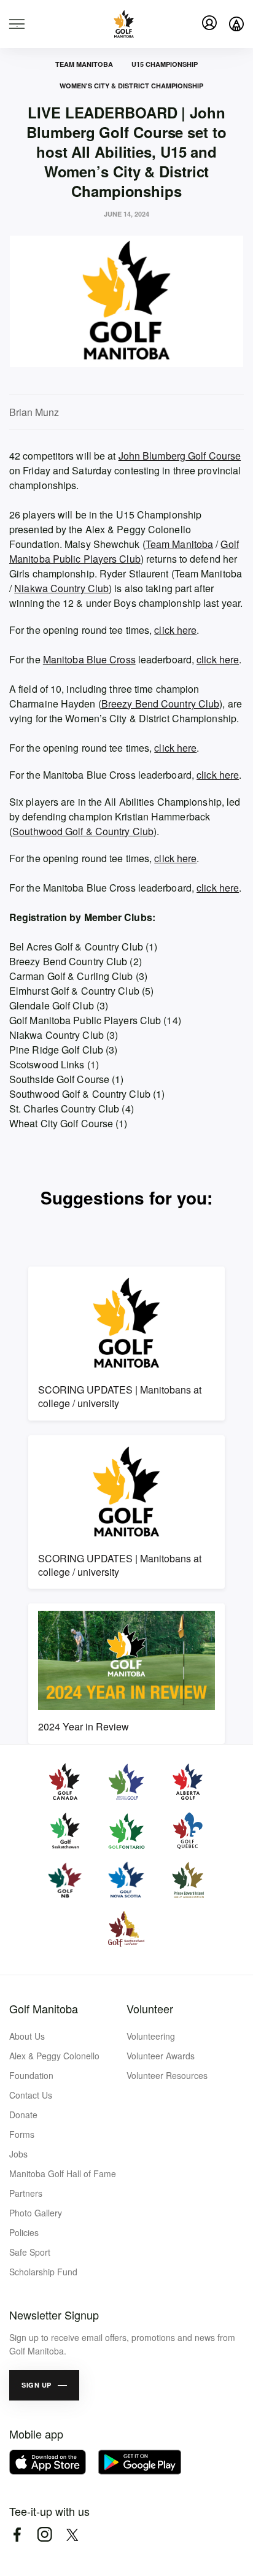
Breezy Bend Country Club (160, 704)
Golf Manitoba (44, 2008)
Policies (24, 2232)
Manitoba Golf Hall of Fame (63, 2173)
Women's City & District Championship (131, 86)
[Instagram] (45, 2535)
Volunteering (151, 2036)
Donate (23, 2115)
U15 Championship (165, 64)
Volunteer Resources (167, 2075)
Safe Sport (30, 2252)
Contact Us (31, 2095)
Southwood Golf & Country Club (83, 831)
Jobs (18, 2154)
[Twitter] (72, 2535)
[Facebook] (17, 2535)
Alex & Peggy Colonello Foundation (54, 2065)
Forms (22, 2134)
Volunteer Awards (161, 2056)
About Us (27, 2036)
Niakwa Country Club (61, 588)
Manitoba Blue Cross (89, 659)
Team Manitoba (84, 64)
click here (175, 630)
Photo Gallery (36, 2213)
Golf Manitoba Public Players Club (124, 551)
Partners (26, 2193)
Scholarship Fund (43, 2272)
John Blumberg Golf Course (180, 456)
